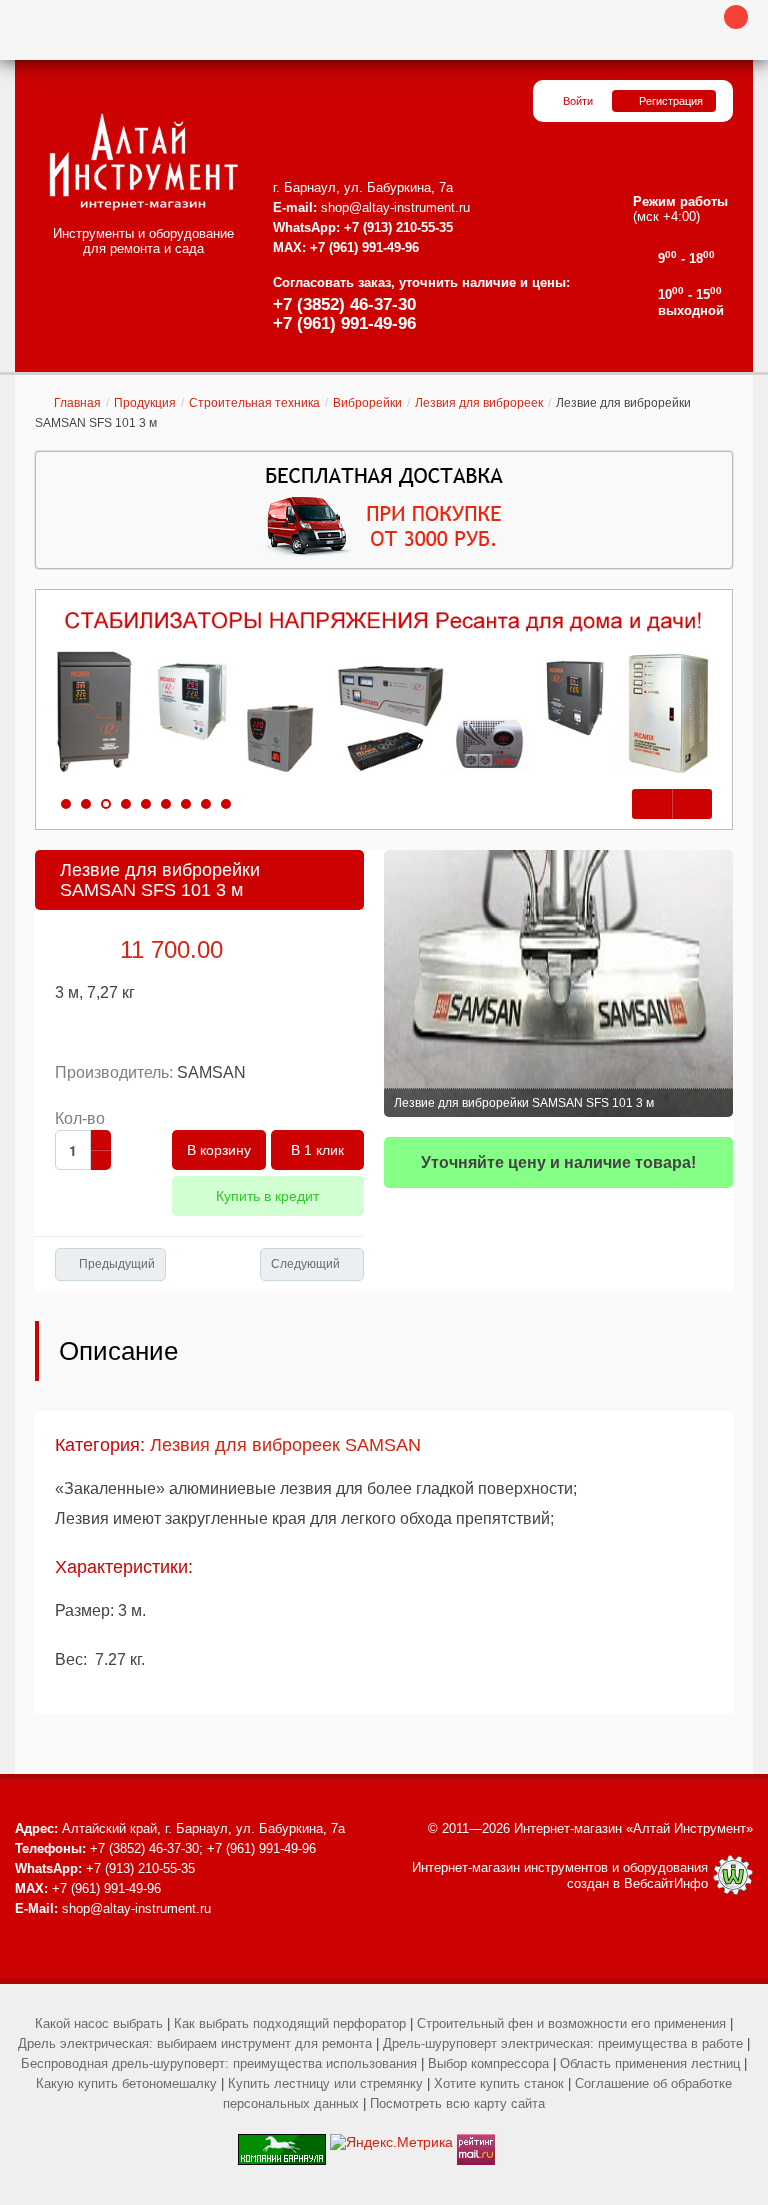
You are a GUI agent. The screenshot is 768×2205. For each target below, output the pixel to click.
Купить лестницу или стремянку (325, 2083)
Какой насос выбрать (99, 2023)
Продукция (145, 403)
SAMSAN (211, 1072)
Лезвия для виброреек (479, 403)
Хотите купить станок (499, 2083)
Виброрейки (367, 403)
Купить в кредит (267, 1196)
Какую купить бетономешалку (126, 2083)
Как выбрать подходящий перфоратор (290, 2023)
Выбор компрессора (488, 2063)
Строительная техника (254, 403)
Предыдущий (117, 1264)
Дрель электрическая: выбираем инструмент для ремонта (195, 2043)
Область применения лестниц (650, 2063)
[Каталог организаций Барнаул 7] (282, 2142)
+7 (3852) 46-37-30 (344, 304)
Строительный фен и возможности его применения (571, 2023)
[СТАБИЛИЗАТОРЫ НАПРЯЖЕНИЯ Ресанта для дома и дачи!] (383, 693)
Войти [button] (578, 101)
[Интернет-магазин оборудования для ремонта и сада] (143, 162)
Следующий (305, 1264)
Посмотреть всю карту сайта (457, 2103)
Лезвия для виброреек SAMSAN (285, 1445)
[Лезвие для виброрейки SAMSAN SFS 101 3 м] (558, 983)
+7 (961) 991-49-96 (344, 323)
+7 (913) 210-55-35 (398, 227)
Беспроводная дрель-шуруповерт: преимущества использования (219, 2063)
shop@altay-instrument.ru (395, 207)
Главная (77, 403)
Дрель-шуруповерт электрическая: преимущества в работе (563, 2043)
